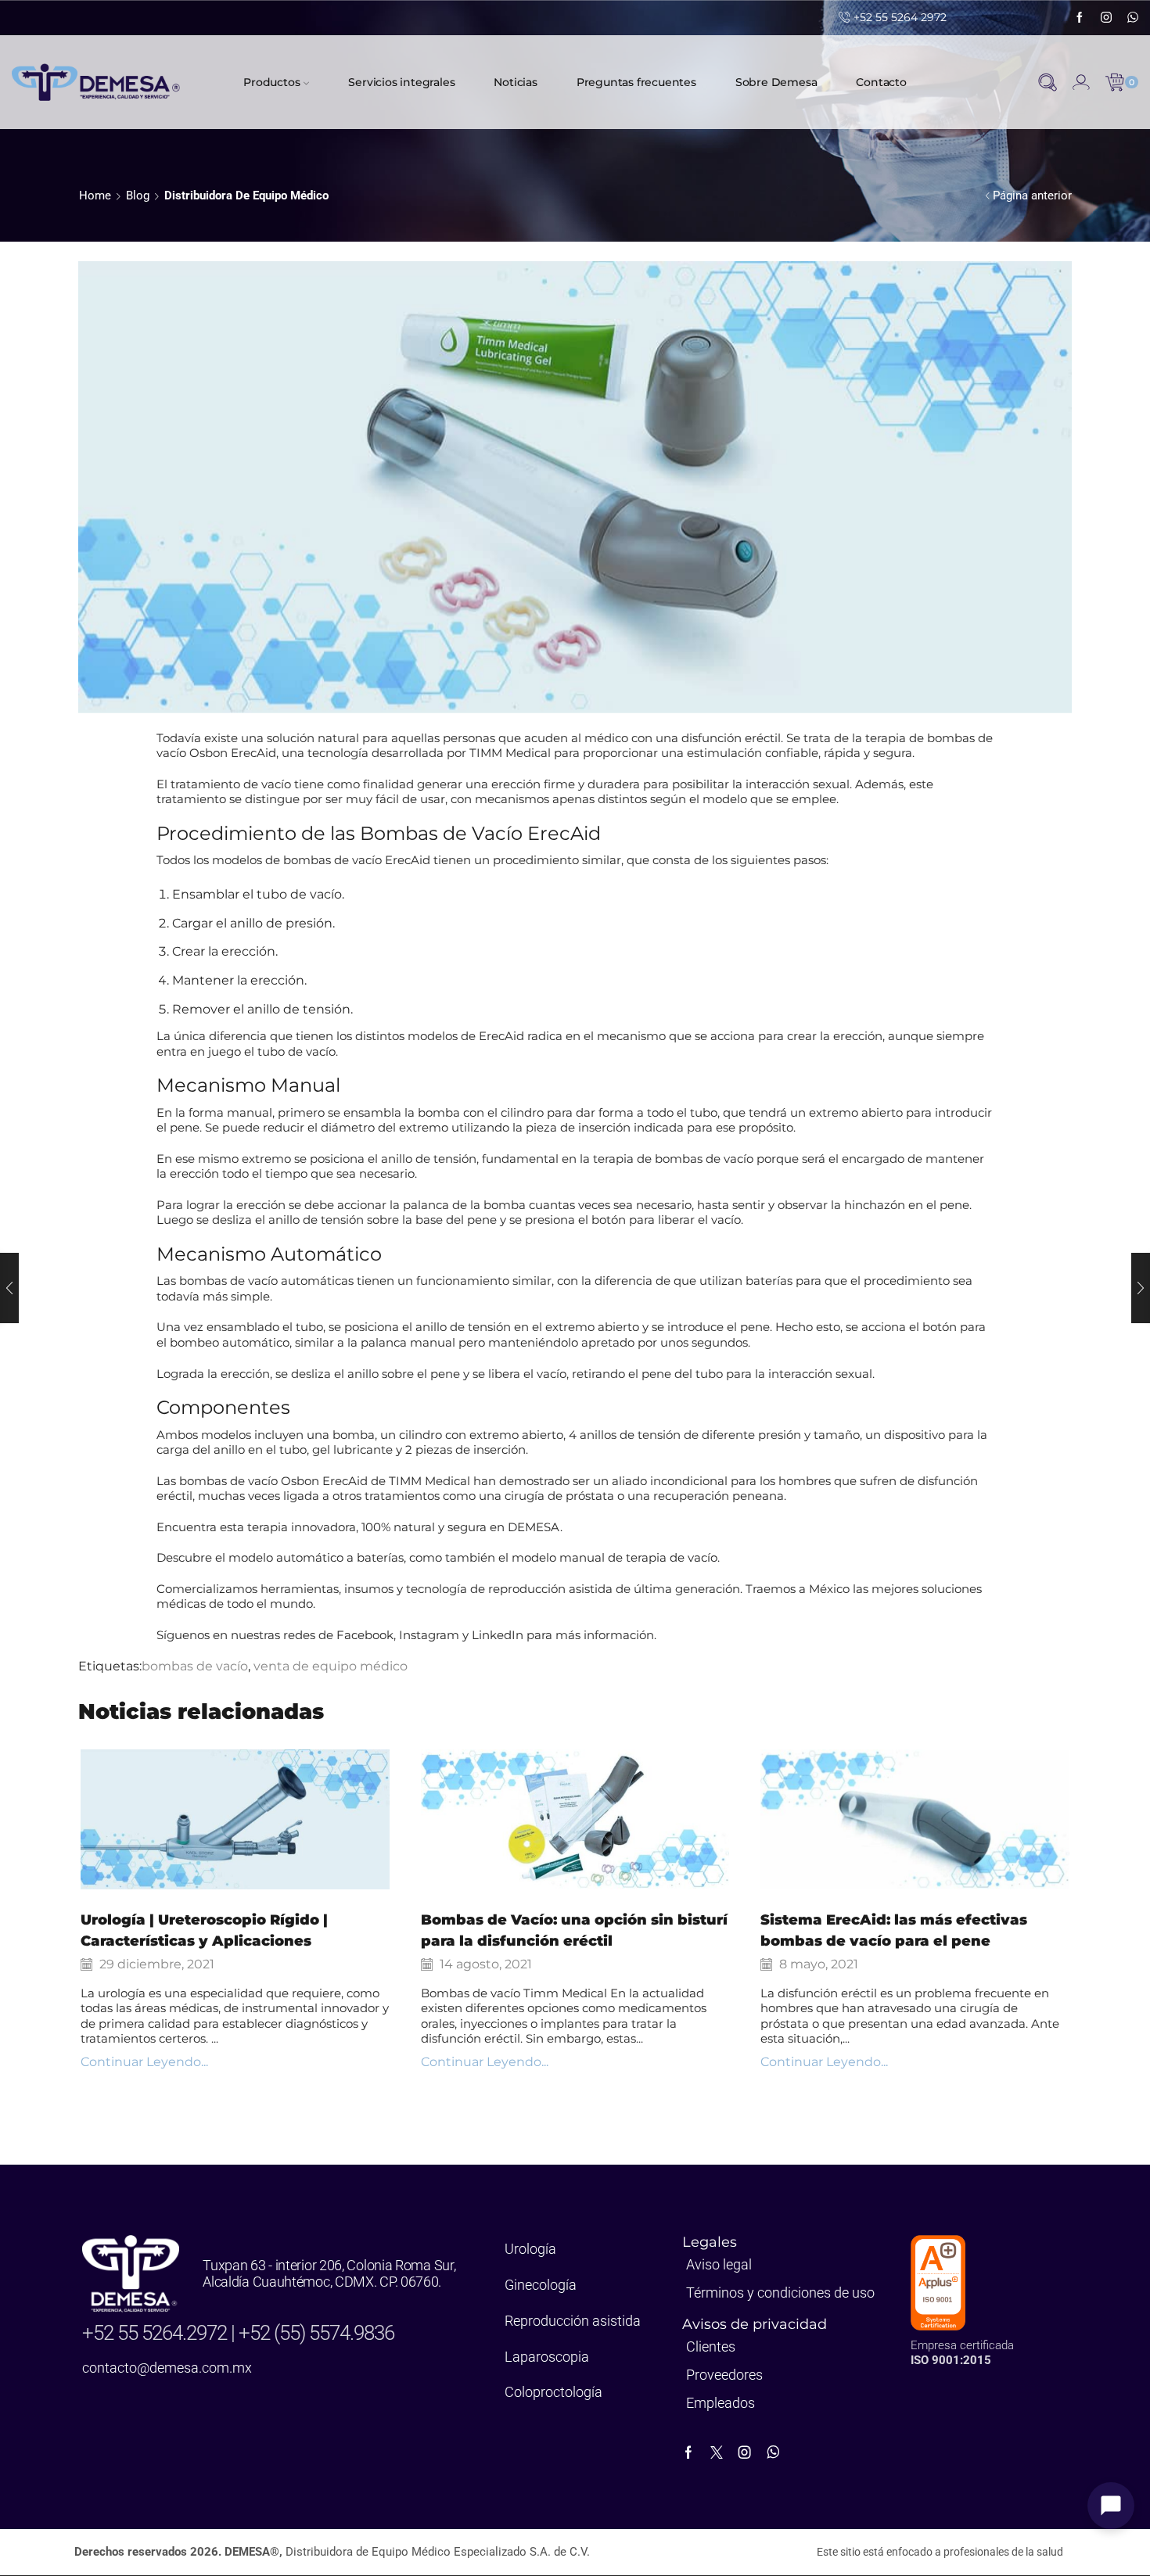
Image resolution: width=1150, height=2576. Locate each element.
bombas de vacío (195, 1666)
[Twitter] (717, 2452)
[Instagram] (1106, 18)
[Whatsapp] (1133, 18)
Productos (271, 82)
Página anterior (1032, 196)
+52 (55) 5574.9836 (316, 2333)
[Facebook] (1080, 18)
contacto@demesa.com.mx (167, 2368)
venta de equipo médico (331, 1666)
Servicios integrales (401, 82)
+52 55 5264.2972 (156, 2333)
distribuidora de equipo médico (246, 196)
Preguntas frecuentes (636, 82)
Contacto (881, 82)
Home (95, 196)
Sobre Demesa (776, 82)
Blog (138, 196)
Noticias (515, 82)
